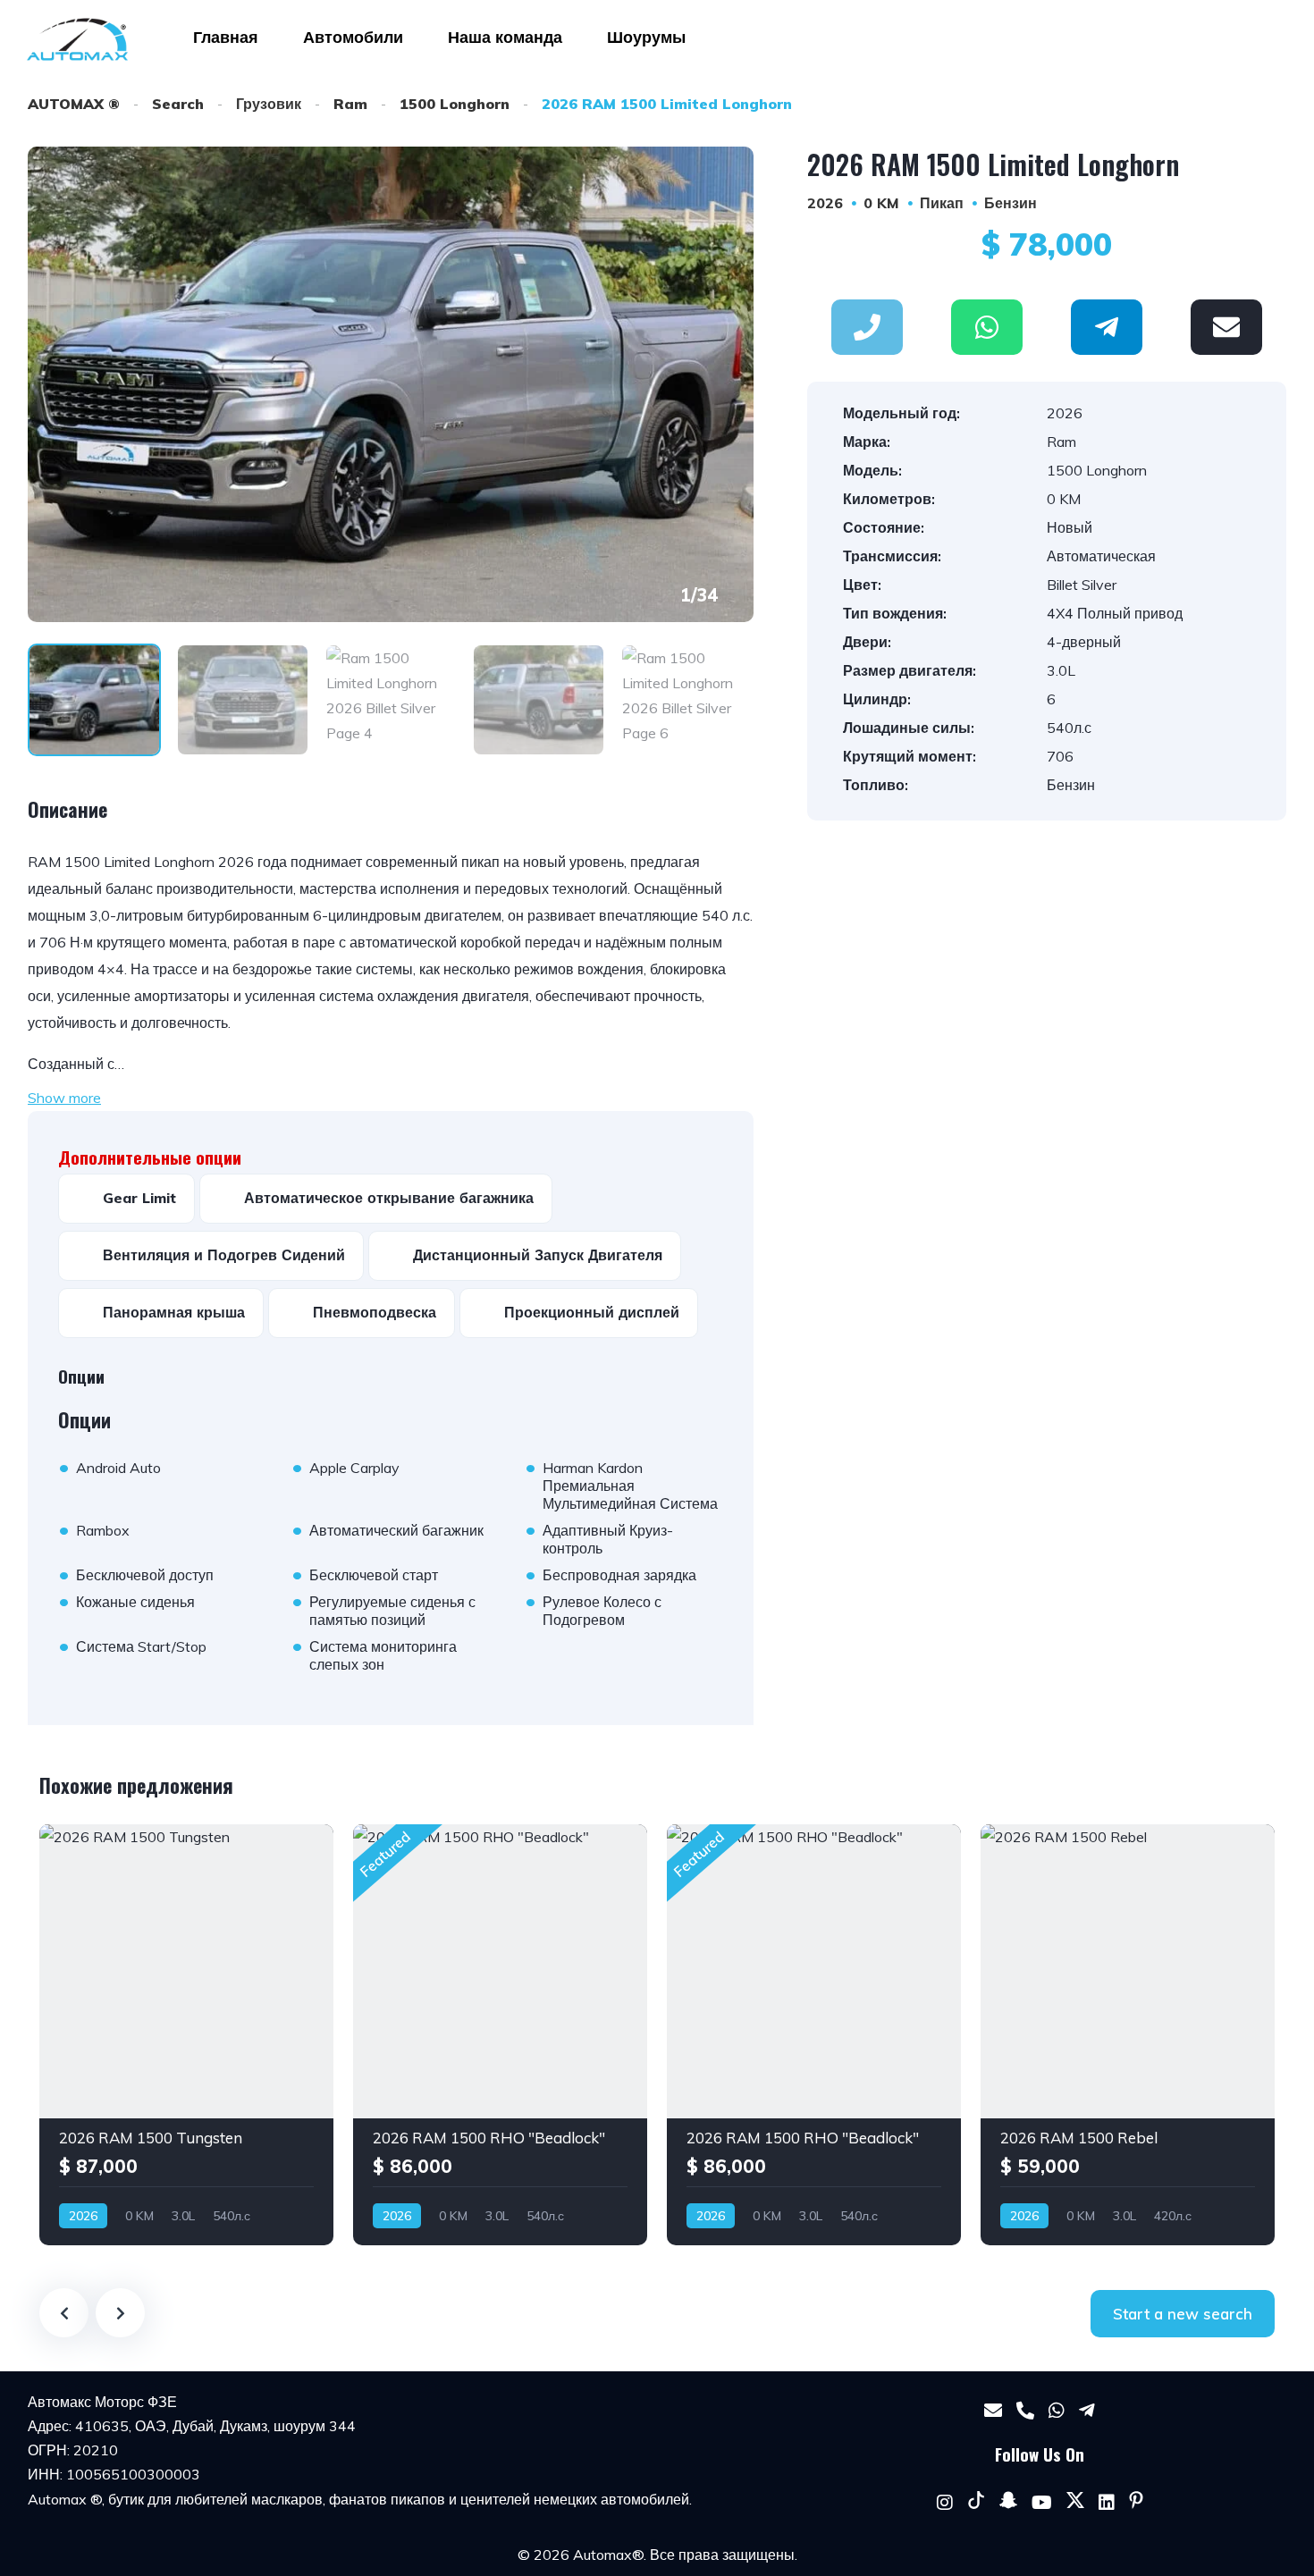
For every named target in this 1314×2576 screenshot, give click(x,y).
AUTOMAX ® (74, 104)
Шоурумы (646, 37)
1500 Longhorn (455, 104)
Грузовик (269, 104)
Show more (64, 1098)
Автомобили (353, 37)
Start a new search (1183, 2314)
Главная (226, 37)
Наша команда (505, 37)
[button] (987, 327)
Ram (350, 104)
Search (178, 104)
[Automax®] (77, 39)
